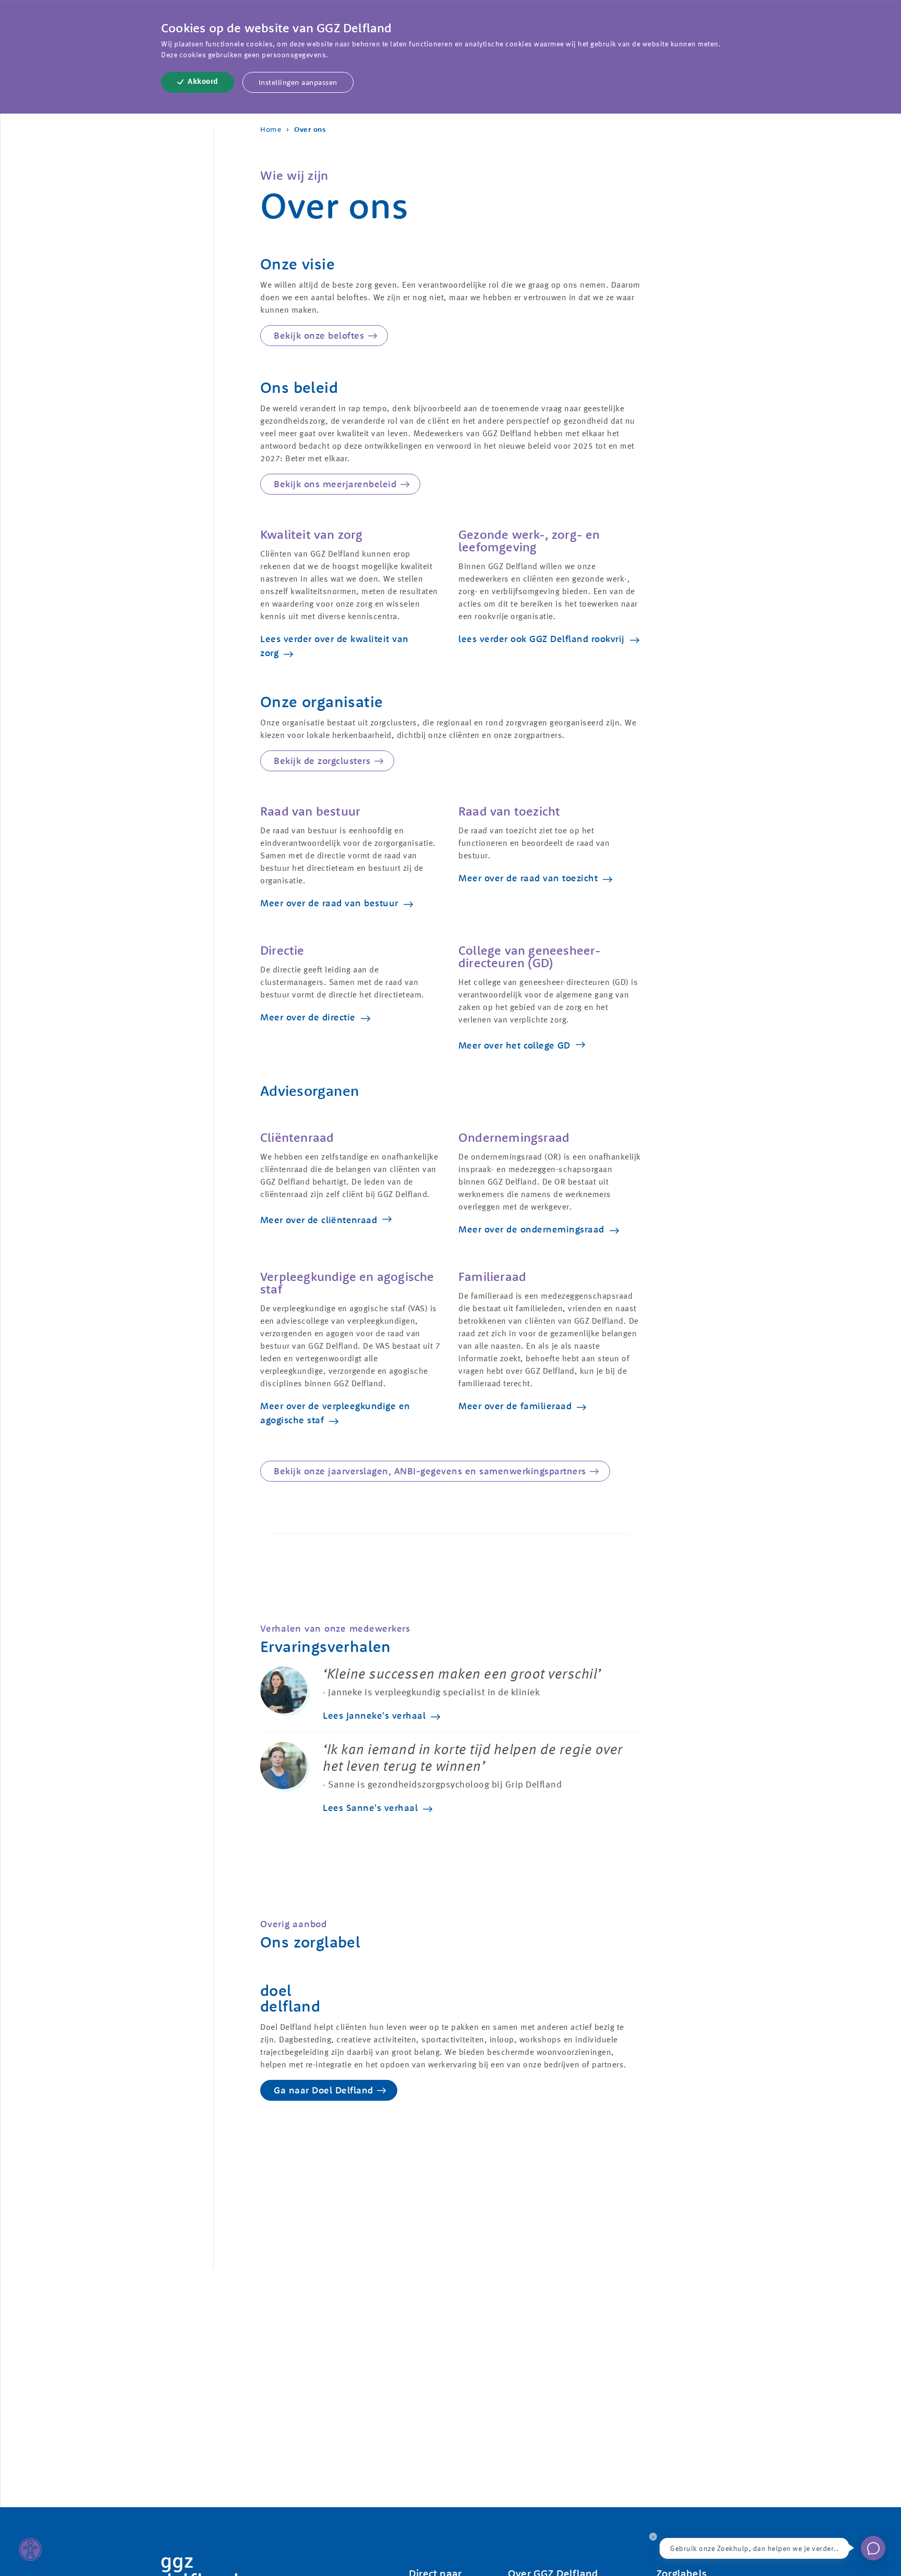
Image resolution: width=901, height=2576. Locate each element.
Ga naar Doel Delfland (324, 2090)
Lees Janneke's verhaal (374, 1715)
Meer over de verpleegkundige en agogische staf (335, 1413)
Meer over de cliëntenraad (319, 1220)
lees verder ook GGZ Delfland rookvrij (541, 639)
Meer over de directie (308, 1017)
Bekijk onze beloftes (319, 335)
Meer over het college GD (514, 1045)
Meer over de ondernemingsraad (531, 1229)
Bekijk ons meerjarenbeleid (335, 484)
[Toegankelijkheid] (30, 2549)
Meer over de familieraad (515, 1406)
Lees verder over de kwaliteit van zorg (334, 646)
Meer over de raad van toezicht (528, 878)
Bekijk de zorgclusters (322, 761)
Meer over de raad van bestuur (329, 903)
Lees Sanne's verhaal (370, 1808)
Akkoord (203, 82)
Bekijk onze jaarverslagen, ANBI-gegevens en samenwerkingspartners (430, 1471)
